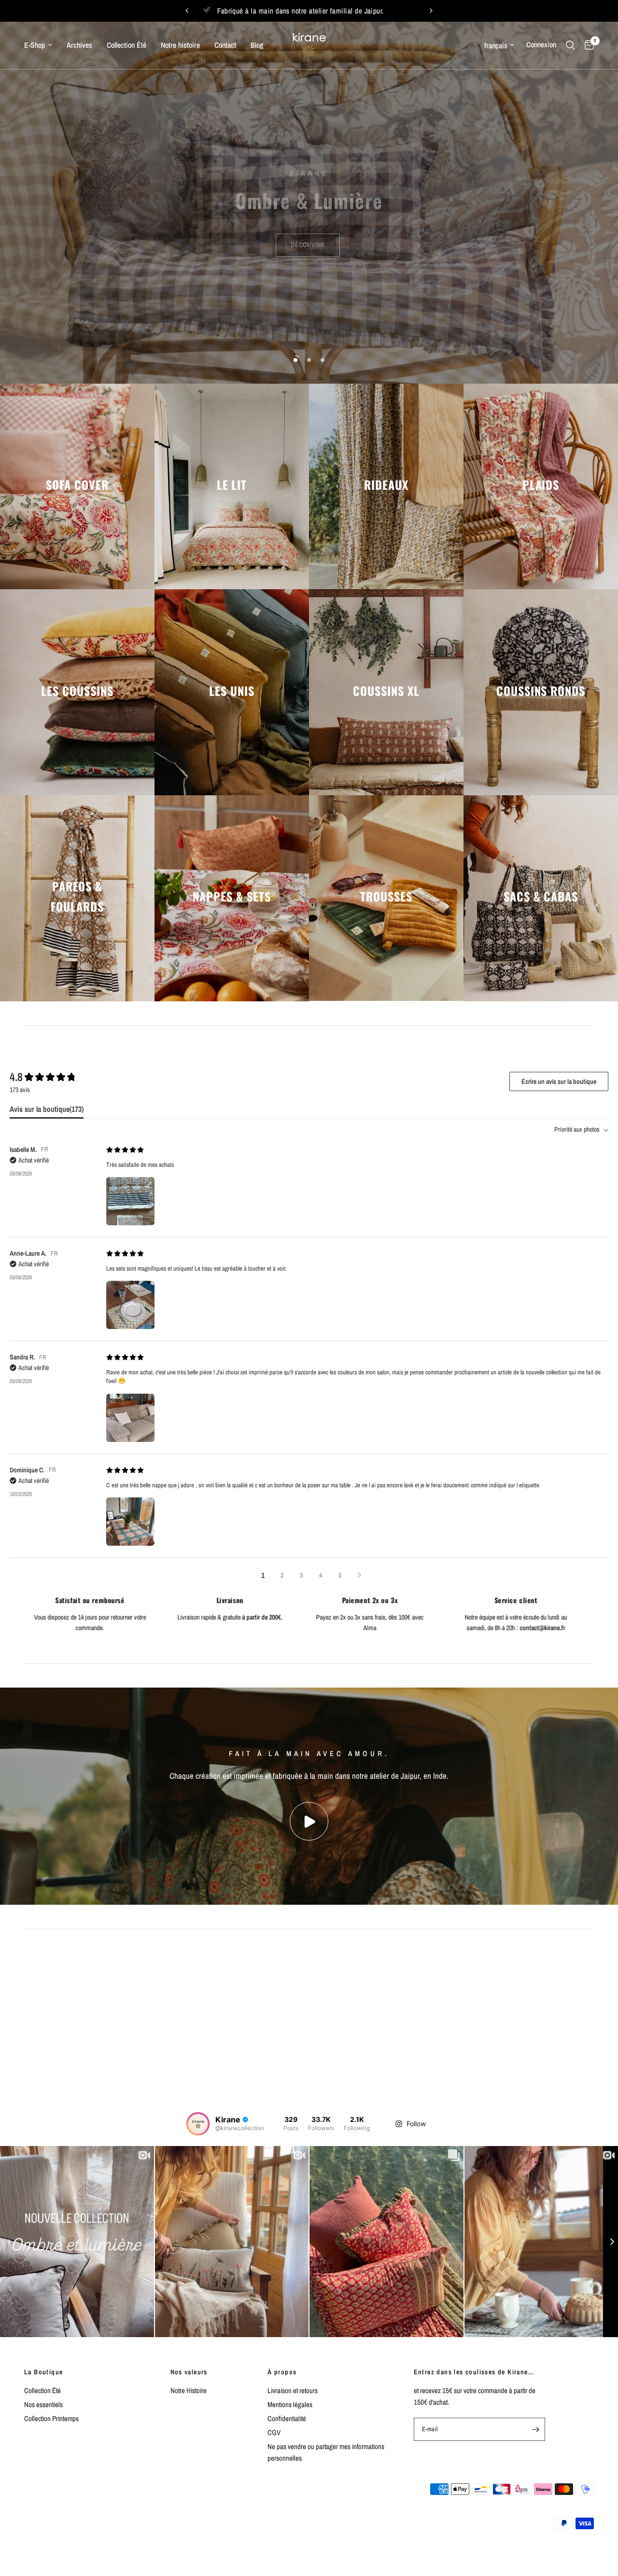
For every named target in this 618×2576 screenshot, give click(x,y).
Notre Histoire (189, 2390)
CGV (274, 2432)
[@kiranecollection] (198, 2124)
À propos (282, 2372)
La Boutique (43, 2372)
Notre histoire (180, 45)
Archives (79, 45)
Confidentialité (287, 2418)
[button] (308, 234)
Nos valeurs (189, 2372)
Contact (225, 45)
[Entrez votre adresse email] (535, 2429)
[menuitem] (42, 45)
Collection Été (126, 45)
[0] (587, 45)
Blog (257, 45)
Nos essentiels (43, 2404)
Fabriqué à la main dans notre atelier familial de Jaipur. (367, 11)
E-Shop (35, 45)
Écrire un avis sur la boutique (559, 1081)
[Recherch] (570, 45)
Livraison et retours (293, 2390)
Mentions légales (290, 2404)
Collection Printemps (51, 2418)
